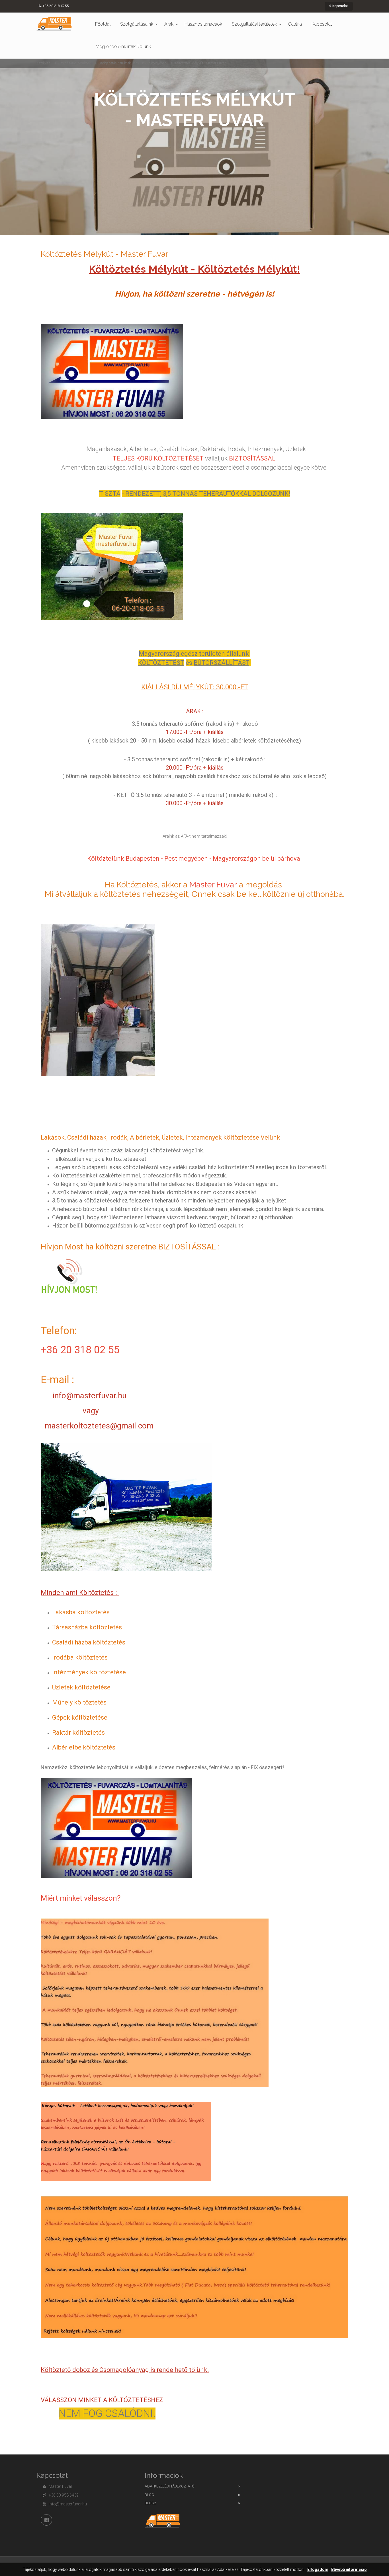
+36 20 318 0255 (56, 6)
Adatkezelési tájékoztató (170, 2486)
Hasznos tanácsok (203, 24)
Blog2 (150, 2503)
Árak (169, 24)
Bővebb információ (349, 2570)
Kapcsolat (340, 6)
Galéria (295, 24)
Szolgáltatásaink (137, 24)
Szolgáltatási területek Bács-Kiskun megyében (132, 63)
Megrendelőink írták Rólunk (123, 47)
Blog (149, 2495)
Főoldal (103, 24)
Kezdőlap (43, 63)
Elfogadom (318, 2570)
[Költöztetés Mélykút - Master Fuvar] (54, 23)
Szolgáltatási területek (254, 24)
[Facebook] (46, 2520)
